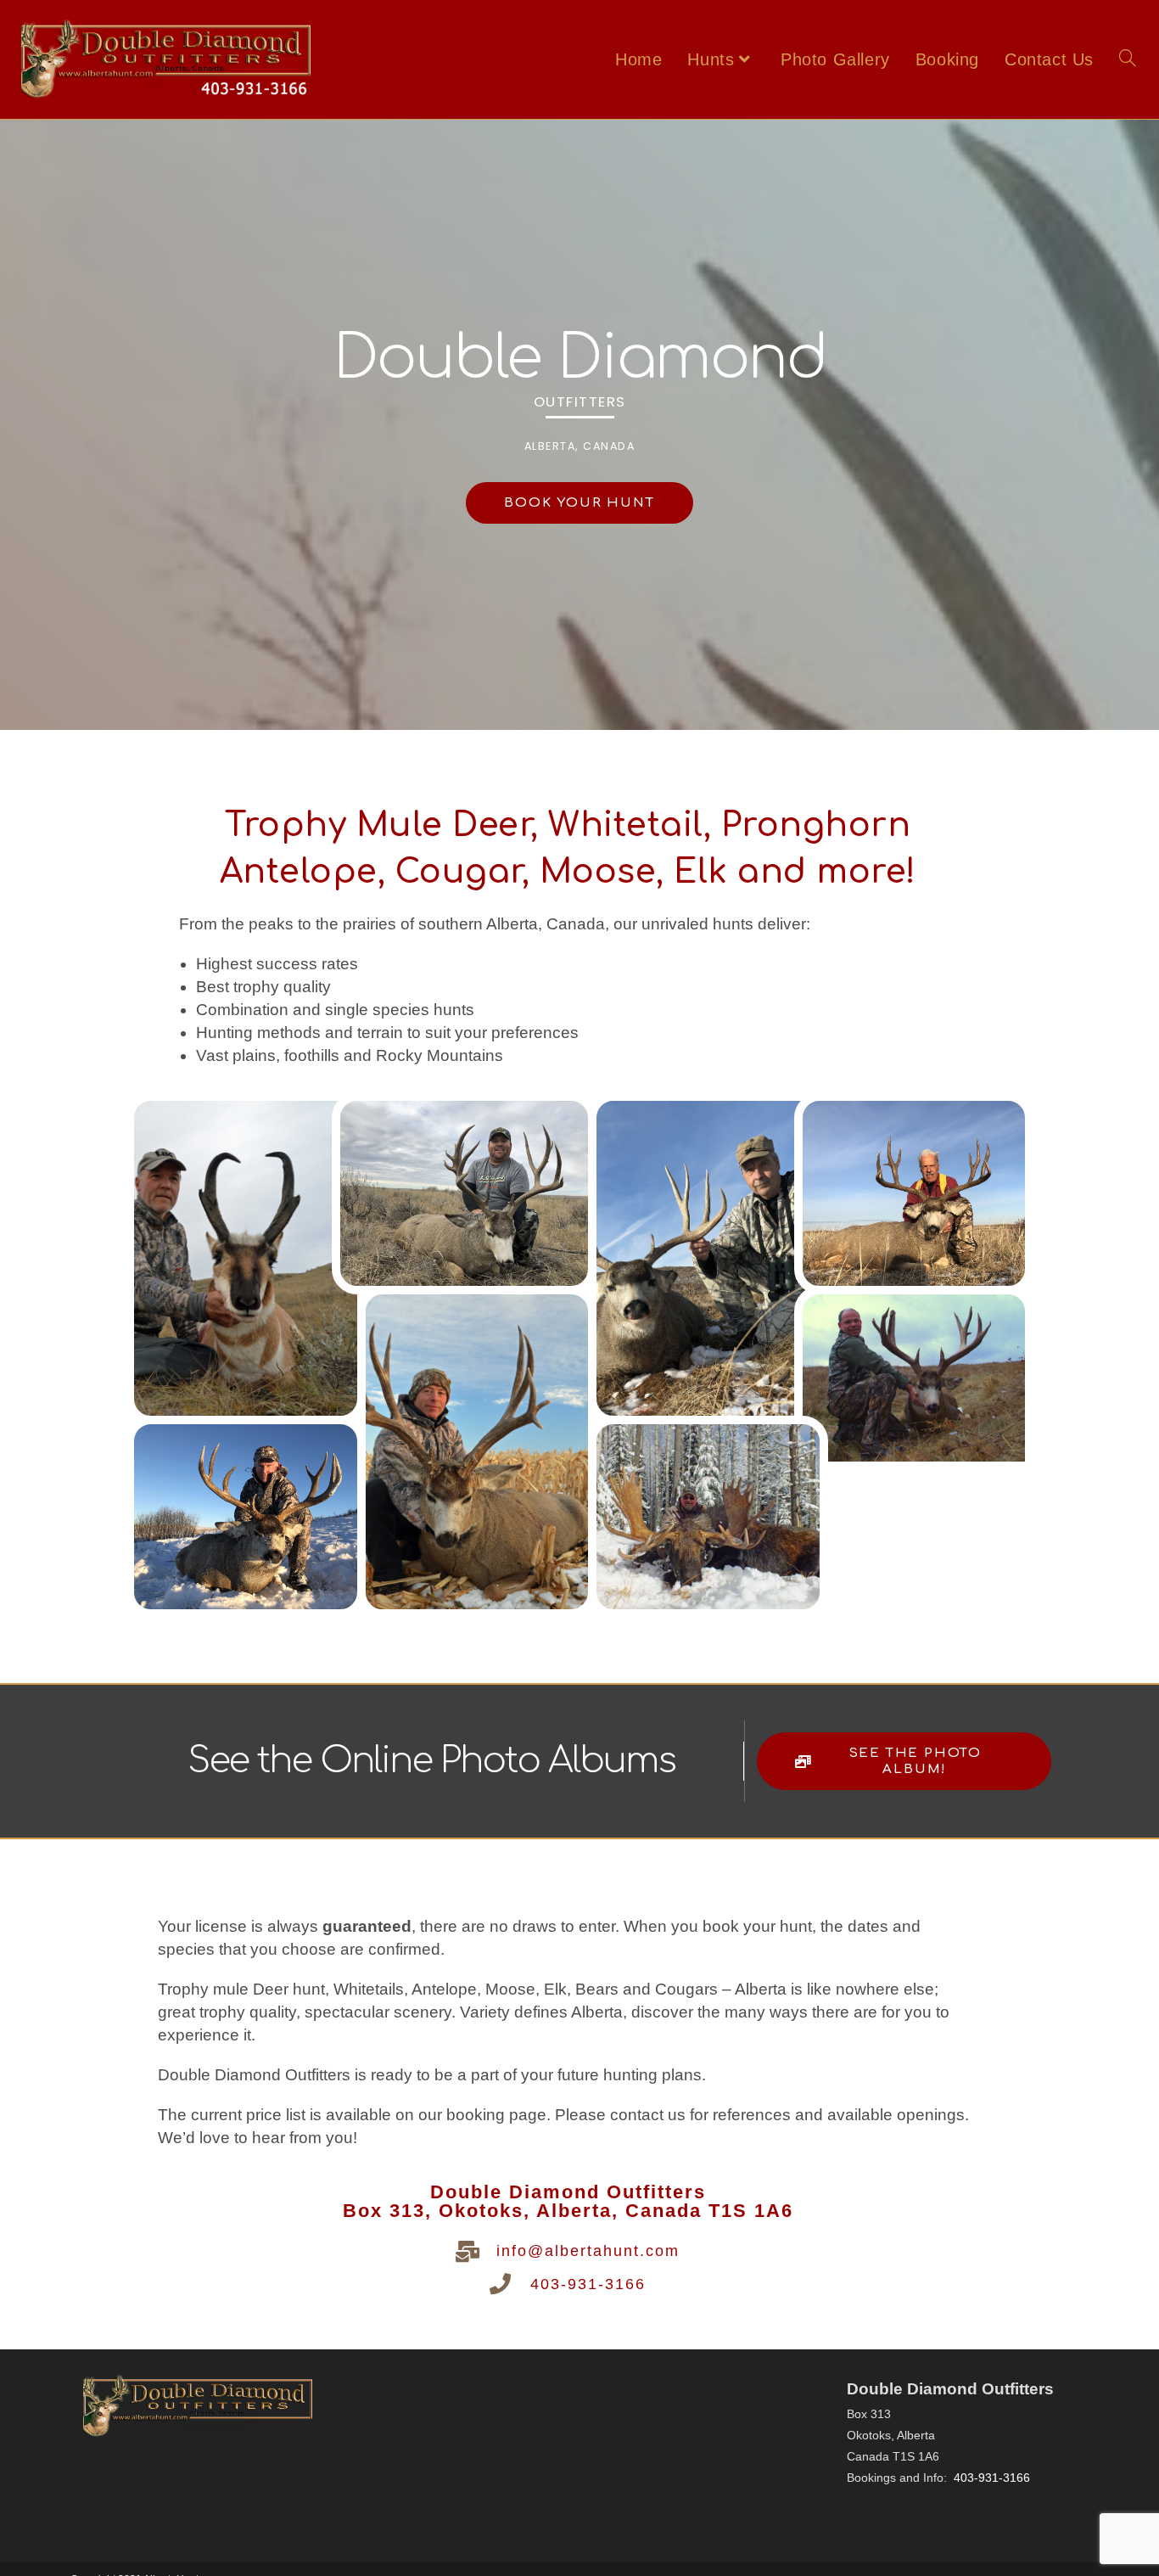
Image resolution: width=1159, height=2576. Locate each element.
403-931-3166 (588, 2284)
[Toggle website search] (1128, 59)
